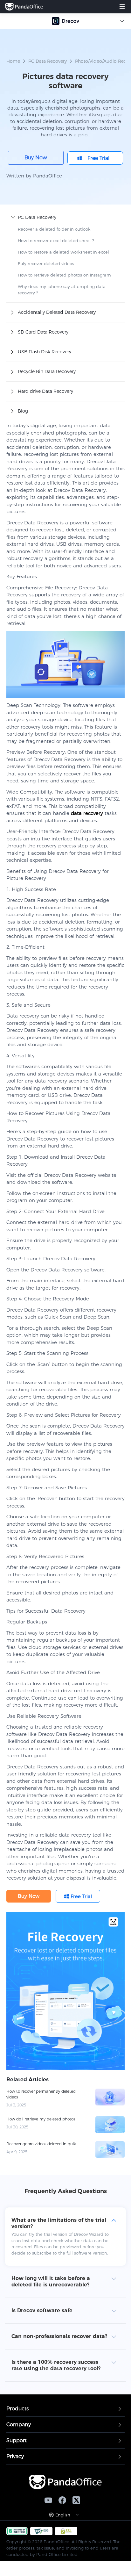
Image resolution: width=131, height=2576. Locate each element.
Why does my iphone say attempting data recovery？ (62, 290)
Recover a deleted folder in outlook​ (54, 229)
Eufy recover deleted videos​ (46, 263)
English (63, 2515)
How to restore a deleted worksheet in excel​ (63, 252)
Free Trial (98, 158)
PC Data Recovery (48, 61)
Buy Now (36, 158)
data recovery (87, 813)
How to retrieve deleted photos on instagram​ (64, 275)
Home (13, 61)
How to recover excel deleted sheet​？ (56, 241)
